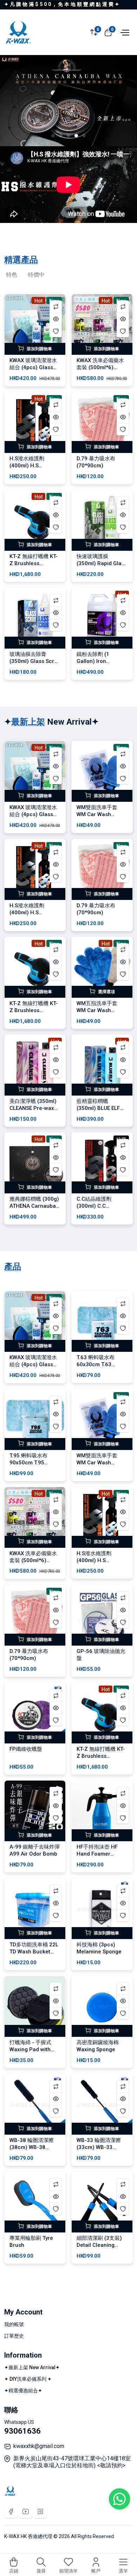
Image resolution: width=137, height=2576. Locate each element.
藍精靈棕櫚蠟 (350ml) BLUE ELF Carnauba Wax (98, 1108)
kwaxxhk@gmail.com (39, 2446)
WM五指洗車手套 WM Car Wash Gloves (97, 1010)
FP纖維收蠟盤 (26, 1749)
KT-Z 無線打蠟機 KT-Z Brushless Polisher (34, 563)
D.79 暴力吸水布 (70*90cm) (96, 462)
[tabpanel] (68, 490)
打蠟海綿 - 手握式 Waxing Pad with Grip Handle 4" (30, 2049)
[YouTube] (26, 2511)
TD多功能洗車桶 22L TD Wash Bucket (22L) (34, 1952)
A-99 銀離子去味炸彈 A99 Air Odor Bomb (35, 1850)
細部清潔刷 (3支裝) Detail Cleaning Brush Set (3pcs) (99, 2245)
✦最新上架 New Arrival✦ (32, 2367)
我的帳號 (14, 2324)
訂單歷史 (14, 2336)
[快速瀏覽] (56, 319)
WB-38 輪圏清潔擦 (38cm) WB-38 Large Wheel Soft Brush (32, 2151)
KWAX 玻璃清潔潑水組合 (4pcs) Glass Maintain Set (33, 367)
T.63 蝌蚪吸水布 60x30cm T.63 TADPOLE (96, 1364)
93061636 (22, 2431)
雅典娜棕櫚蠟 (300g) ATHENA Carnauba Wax (34, 1206)
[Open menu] (124, 32)
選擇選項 (106, 992)
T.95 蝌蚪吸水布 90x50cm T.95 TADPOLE (28, 1463)
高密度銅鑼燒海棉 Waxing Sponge (98, 2046)
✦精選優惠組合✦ (23, 2391)
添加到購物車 (39, 349)
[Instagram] (40, 2511)
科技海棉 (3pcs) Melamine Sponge (99, 1948)
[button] (53, 136)
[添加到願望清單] (56, 331)
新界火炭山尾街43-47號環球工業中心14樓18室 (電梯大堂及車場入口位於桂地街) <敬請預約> (72, 2462)
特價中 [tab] (36, 275)
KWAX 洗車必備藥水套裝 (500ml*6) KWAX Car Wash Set (101, 367)
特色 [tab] (12, 275)
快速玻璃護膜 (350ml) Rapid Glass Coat (102, 563)
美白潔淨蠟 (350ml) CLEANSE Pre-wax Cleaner (33, 1108)
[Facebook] (11, 2511)
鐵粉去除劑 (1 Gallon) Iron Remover (93, 661)
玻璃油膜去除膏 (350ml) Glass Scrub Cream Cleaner (35, 661)
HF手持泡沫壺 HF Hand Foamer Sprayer (97, 1854)
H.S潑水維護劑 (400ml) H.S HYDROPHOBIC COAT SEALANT (28, 469)
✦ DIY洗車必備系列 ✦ (28, 2379)
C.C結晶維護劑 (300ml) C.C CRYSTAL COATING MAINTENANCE (100, 1209)
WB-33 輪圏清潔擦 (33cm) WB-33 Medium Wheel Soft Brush (101, 2151)
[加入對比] (56, 307)
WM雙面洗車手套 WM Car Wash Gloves (97, 814)
